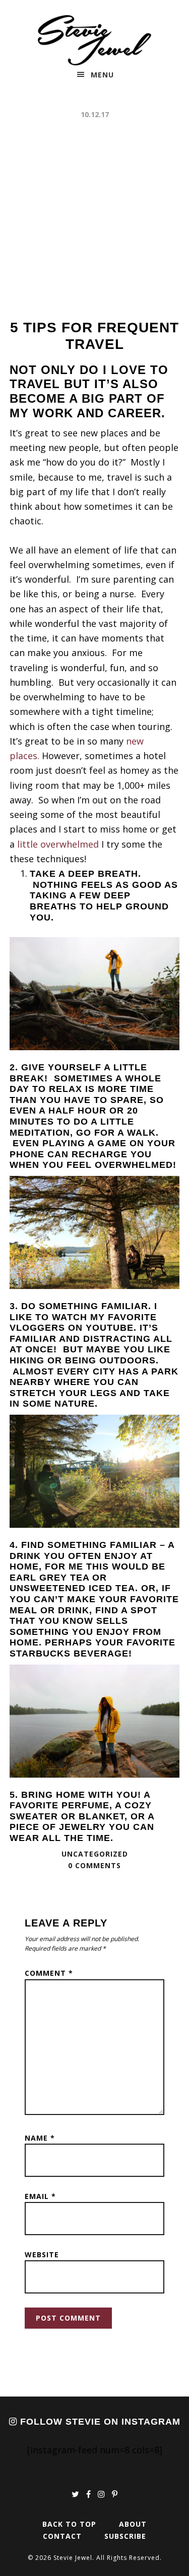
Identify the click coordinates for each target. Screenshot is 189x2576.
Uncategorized (95, 1854)
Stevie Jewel (94, 40)
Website (42, 2255)
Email (40, 2196)
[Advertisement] (94, 220)
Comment (49, 1973)
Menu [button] (102, 75)
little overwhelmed (58, 844)
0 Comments (94, 1865)
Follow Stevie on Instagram (99, 2422)
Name (40, 2138)
